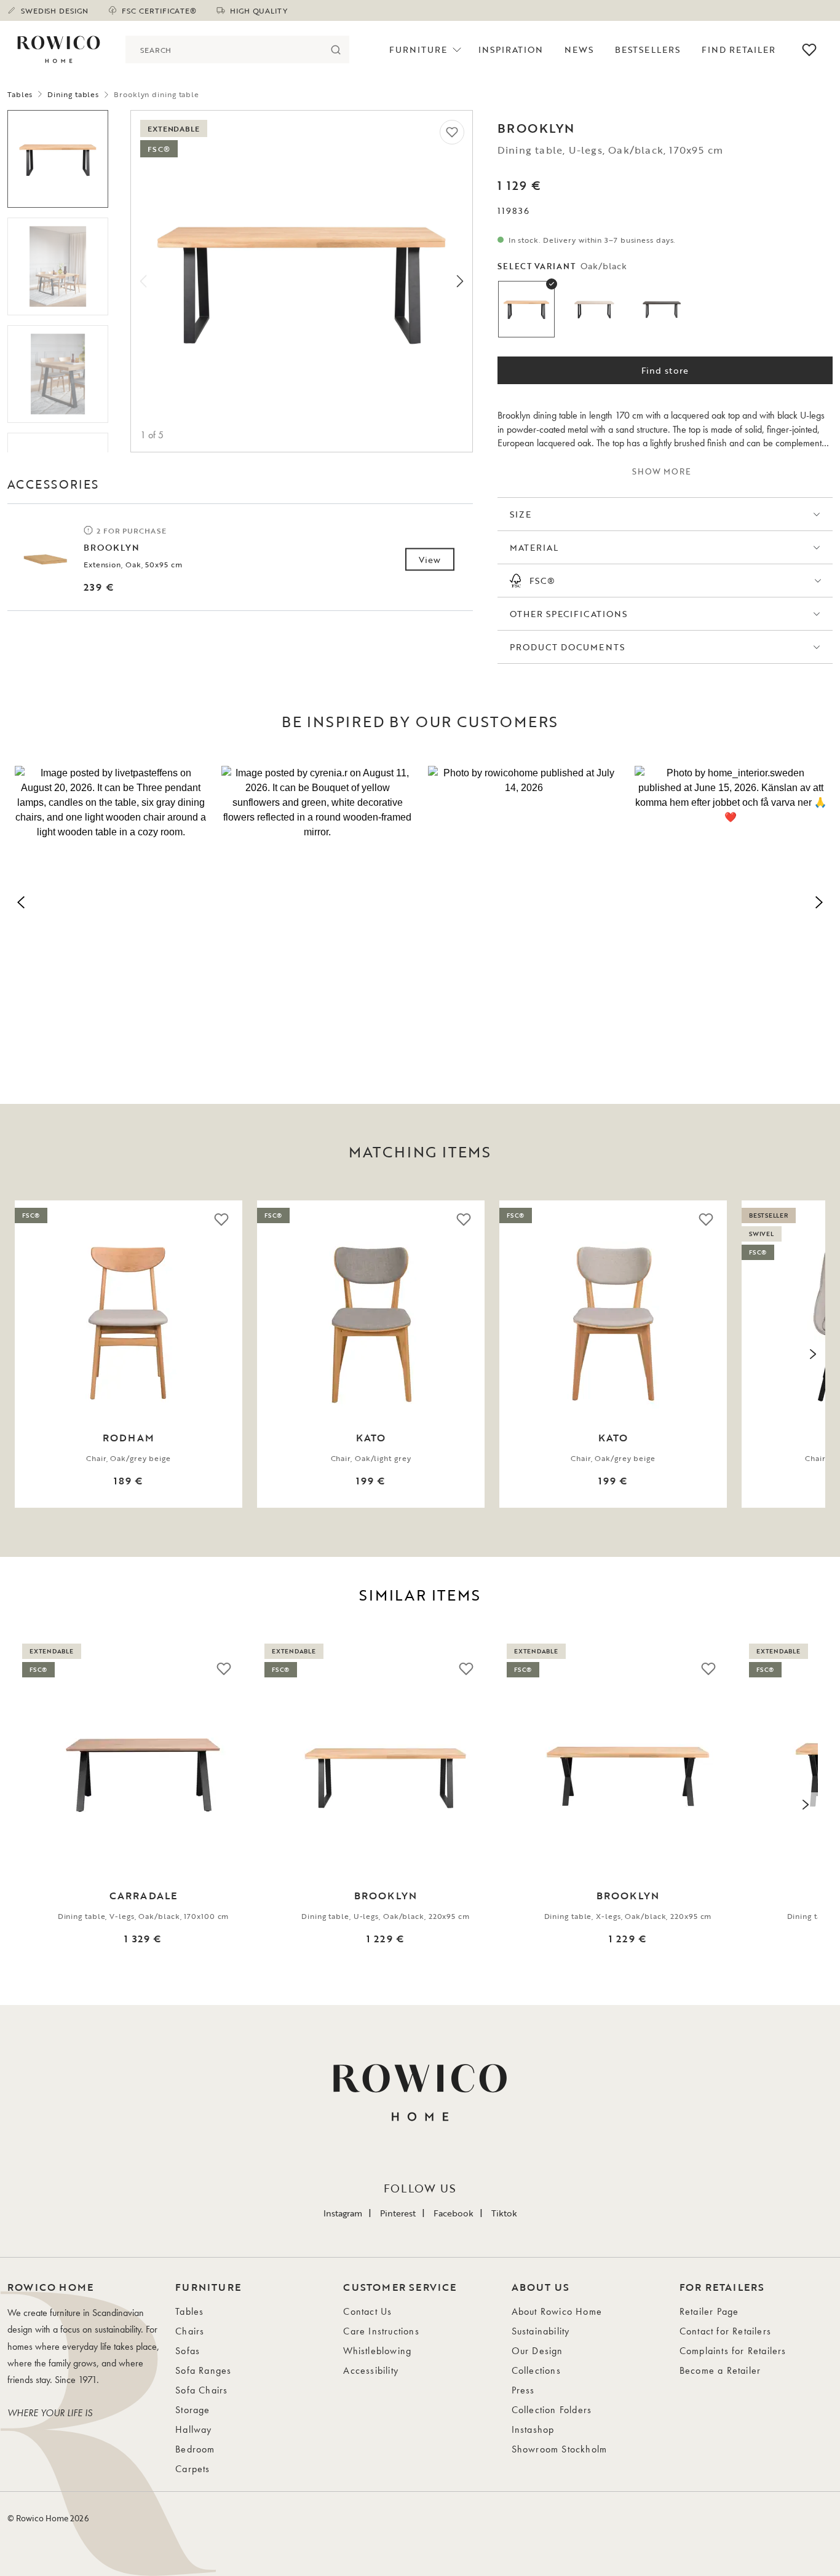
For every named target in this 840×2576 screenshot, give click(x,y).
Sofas (188, 2351)
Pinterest (398, 2213)
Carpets (192, 2469)
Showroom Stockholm (560, 2449)
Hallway (193, 2429)
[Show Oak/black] (526, 309)
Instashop (533, 2429)
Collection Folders (552, 2410)
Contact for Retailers (725, 2331)
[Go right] (460, 281)
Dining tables (73, 94)
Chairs (190, 2331)
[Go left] (143, 281)
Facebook (454, 2213)
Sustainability (541, 2331)
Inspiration (511, 49)
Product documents (567, 647)
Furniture (418, 49)
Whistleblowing (377, 2351)
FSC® (542, 581)
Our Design (537, 2351)
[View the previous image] (27, 1354)
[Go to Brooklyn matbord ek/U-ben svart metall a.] (58, 159)
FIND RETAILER (739, 49)
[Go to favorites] (809, 50)
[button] (111, 900)
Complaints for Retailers (733, 2351)
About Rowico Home (557, 2311)
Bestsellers (648, 49)
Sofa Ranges (203, 2370)
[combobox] (224, 49)
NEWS (579, 49)
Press (523, 2390)
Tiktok (504, 2213)
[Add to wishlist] (452, 132)
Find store (665, 370)
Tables (20, 94)
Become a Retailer (720, 2370)
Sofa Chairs (201, 2390)
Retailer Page (709, 2311)
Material (534, 547)
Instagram (343, 2213)
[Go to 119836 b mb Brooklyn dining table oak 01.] (58, 374)
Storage (192, 2410)
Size (521, 514)
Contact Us (367, 2311)
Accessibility (371, 2370)
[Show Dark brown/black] (662, 309)
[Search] (335, 49)
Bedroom (195, 2449)
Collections (536, 2370)
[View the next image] (813, 1354)
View (430, 560)
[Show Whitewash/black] (594, 309)
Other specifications (569, 614)
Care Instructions (381, 2331)
